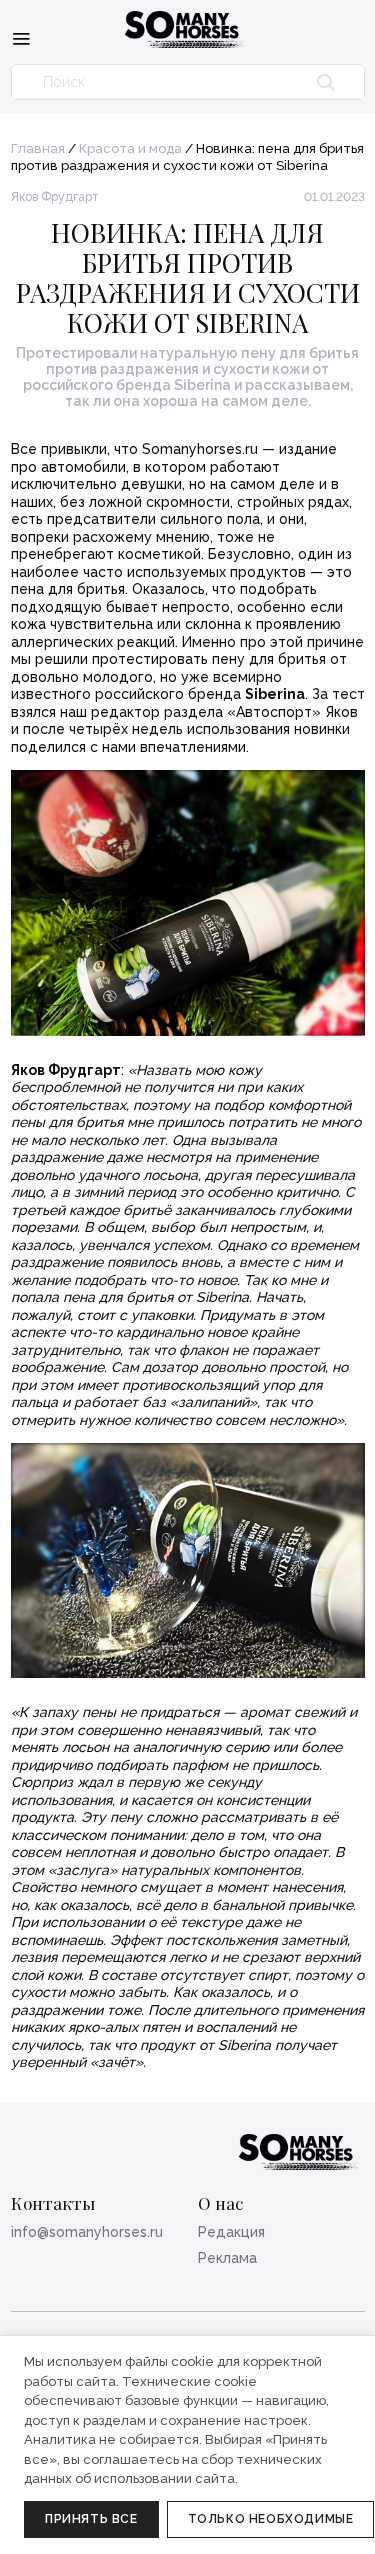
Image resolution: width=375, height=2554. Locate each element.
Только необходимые (271, 2519)
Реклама (227, 2258)
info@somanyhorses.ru (87, 2232)
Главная (38, 148)
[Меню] (21, 38)
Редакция (231, 2232)
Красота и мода (130, 148)
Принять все (91, 2519)
